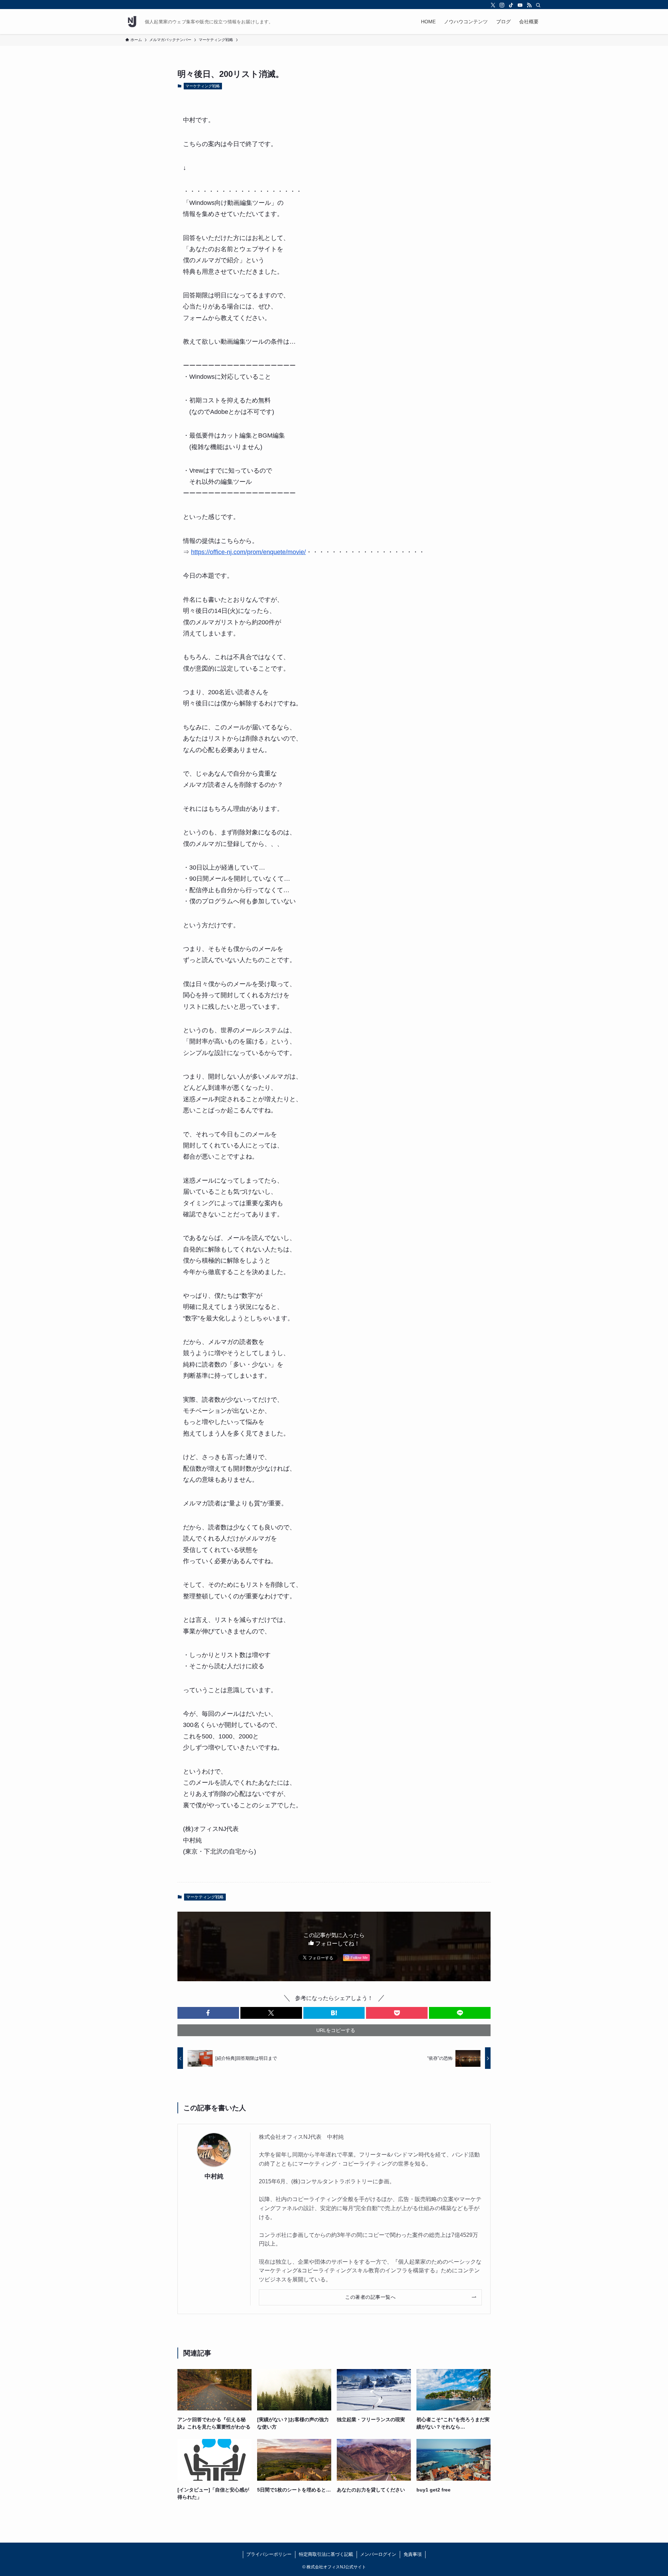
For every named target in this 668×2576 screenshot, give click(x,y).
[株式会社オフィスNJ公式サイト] (132, 22)
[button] (208, 2013)
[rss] (529, 5)
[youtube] (520, 5)
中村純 (214, 2176)
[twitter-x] (493, 5)
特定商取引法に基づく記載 (326, 2554)
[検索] (538, 5)
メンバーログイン (378, 2554)
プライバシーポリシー (269, 2554)
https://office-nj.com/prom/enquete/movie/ (248, 552)
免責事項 (413, 2554)
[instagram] (502, 5)
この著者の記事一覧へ (370, 2297)
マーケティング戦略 (203, 86)
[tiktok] (511, 5)
